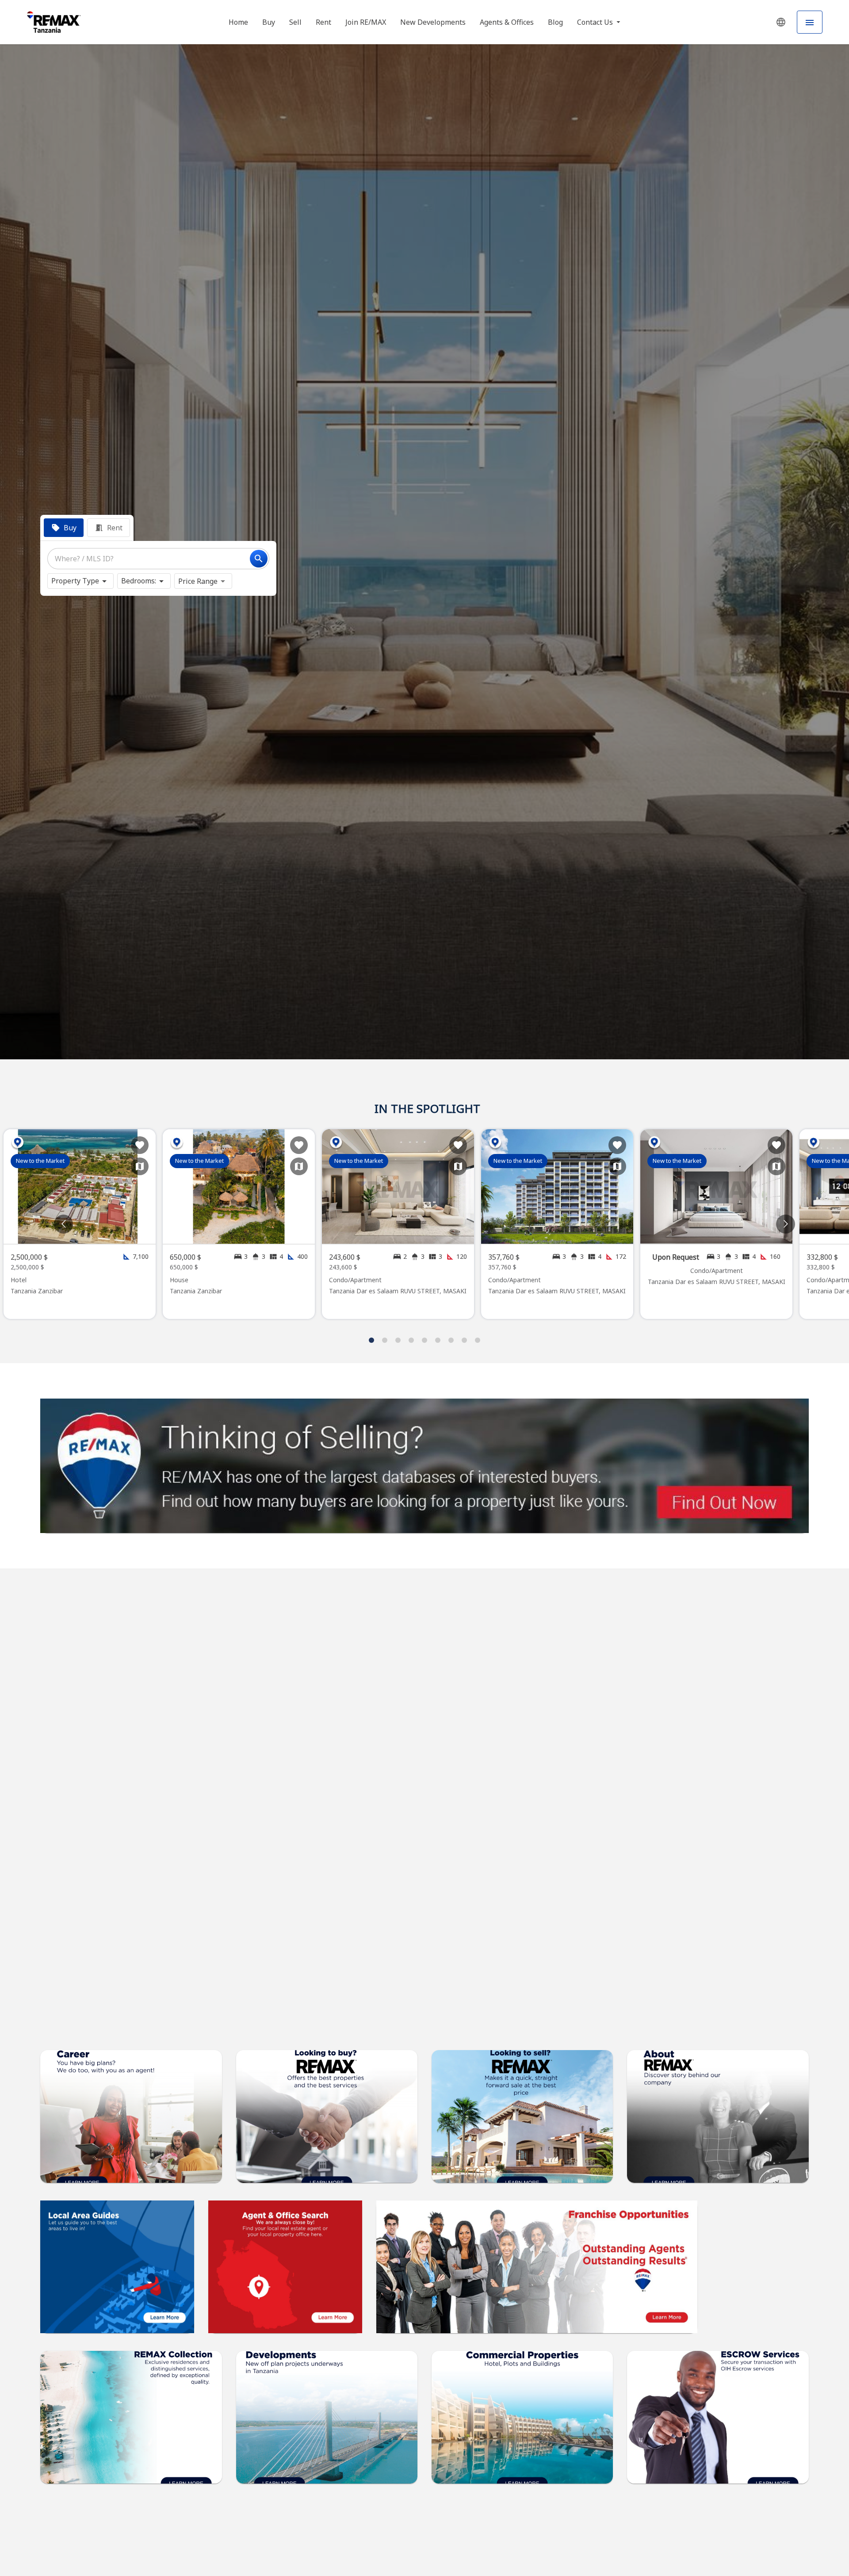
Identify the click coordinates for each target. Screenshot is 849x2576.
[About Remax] (117, 2267)
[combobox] (158, 559)
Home (238, 22)
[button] (781, 22)
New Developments (433, 22)
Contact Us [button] (596, 22)
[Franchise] (537, 2267)
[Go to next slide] (786, 1224)
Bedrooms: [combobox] (139, 581)
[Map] (140, 1166)
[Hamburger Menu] (810, 22)
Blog (555, 22)
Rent (323, 22)
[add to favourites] (140, 1145)
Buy (269, 22)
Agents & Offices (507, 22)
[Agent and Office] (285, 2267)
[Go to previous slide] (63, 1224)
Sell (295, 22)
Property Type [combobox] (75, 581)
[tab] (64, 528)
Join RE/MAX (366, 22)
